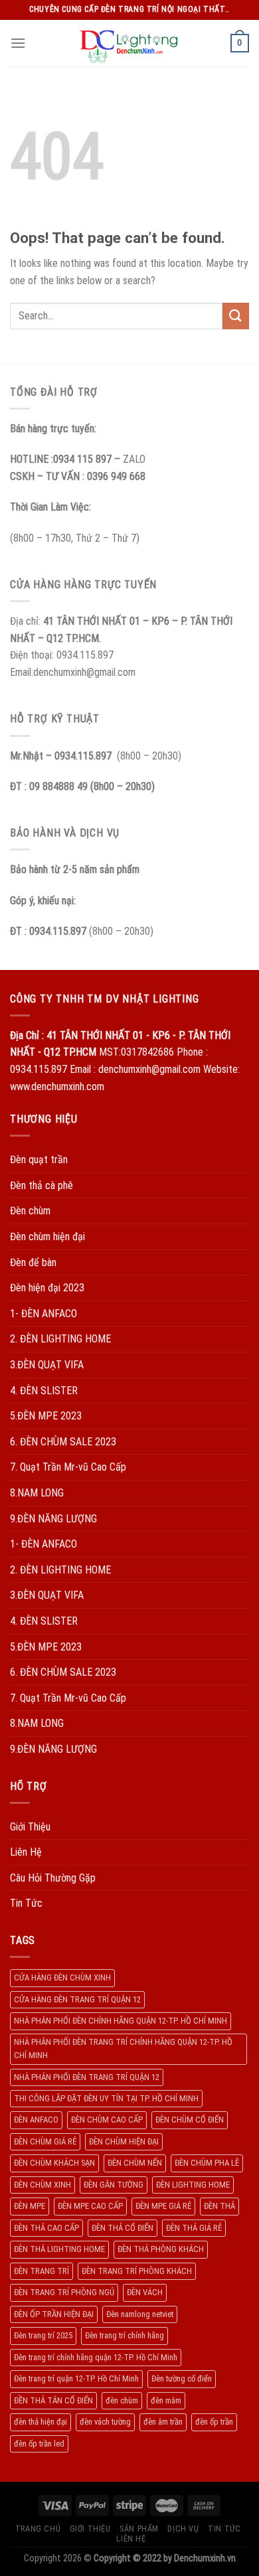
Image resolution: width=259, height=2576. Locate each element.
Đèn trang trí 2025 (43, 2335)
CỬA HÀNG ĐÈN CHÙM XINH (62, 1977)
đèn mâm (166, 2400)
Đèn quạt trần (39, 1160)
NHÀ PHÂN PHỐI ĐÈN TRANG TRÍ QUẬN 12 (87, 2077)
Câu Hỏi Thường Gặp (53, 1878)
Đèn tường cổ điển (182, 2378)
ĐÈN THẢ (219, 2206)
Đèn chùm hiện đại (47, 1237)
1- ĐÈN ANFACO (43, 1314)
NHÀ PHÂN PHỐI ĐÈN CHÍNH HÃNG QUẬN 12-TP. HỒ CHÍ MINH (121, 2021)
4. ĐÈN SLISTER (44, 1391)
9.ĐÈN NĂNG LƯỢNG (53, 1519)
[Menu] (18, 43)
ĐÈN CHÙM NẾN (135, 2163)
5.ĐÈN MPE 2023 (46, 1416)
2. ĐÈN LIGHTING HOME (60, 1339)
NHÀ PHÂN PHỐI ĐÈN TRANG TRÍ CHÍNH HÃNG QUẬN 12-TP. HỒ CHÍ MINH (123, 2049)
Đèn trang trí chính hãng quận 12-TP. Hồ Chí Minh (96, 2357)
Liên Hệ (26, 1852)
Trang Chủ (38, 2529)
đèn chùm (122, 2400)
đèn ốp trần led (39, 2444)
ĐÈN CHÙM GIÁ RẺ (45, 2141)
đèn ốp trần (214, 2422)
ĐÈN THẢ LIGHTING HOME (59, 2249)
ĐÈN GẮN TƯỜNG (114, 2185)
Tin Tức (26, 1903)
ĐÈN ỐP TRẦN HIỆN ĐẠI (54, 2314)
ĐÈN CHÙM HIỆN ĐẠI (124, 2141)
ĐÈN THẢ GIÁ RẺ (194, 2228)
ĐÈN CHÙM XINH (43, 2185)
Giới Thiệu (30, 1827)
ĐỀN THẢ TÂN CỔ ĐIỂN (53, 2400)
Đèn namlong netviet (140, 2314)
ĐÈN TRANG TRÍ (42, 2271)
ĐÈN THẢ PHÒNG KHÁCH (161, 2249)
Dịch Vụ (183, 2529)
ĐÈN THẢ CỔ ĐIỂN (123, 2228)
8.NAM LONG (37, 1493)
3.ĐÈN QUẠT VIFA (47, 1365)
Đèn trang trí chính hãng (125, 2335)
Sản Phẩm (139, 2529)
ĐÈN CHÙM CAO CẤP (107, 2120)
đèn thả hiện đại (41, 2422)
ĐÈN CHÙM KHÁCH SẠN (54, 2163)
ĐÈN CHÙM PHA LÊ (207, 2163)
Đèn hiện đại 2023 (47, 1288)
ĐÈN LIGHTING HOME (193, 2185)
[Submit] (236, 316)
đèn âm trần (163, 2422)
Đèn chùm (30, 1211)
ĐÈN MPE (30, 2206)
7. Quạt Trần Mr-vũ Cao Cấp (68, 1467)
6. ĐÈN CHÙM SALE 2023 (63, 1442)
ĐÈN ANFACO (36, 2120)
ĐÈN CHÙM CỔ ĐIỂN (190, 2120)
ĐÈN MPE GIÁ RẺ (163, 2206)
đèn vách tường (105, 2422)
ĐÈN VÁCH (145, 2292)
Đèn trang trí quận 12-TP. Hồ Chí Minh (76, 2378)
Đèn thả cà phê (42, 1185)
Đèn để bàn (33, 1262)
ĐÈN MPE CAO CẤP (90, 2206)
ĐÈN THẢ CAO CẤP (46, 2228)
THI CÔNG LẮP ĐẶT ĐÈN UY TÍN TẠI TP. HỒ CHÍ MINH (106, 2098)
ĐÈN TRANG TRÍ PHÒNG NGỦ (64, 2292)
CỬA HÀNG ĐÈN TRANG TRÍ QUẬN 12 (77, 1999)
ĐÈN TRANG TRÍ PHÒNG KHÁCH (137, 2271)
